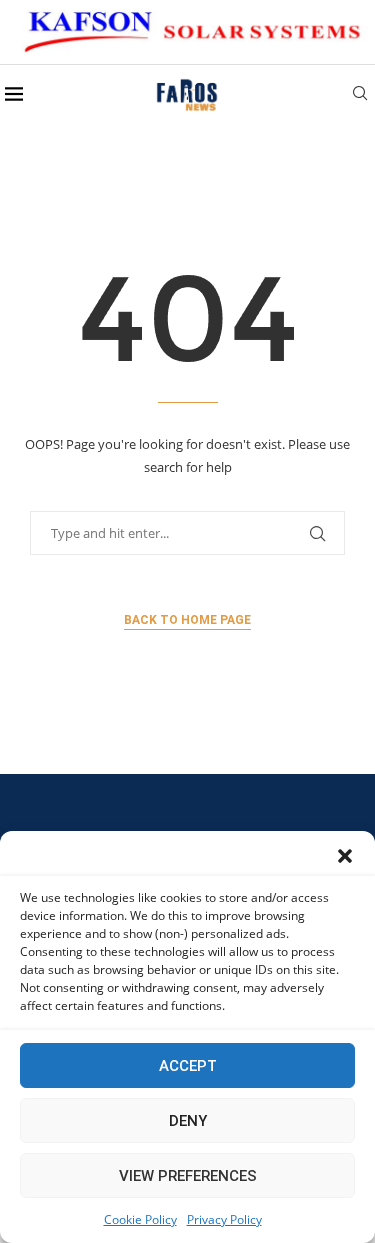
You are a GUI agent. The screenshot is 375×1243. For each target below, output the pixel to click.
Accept (188, 1066)
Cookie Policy (140, 1219)
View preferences (188, 1176)
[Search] (360, 95)
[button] (345, 856)
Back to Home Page (187, 620)
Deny (188, 1121)
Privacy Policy (224, 1219)
